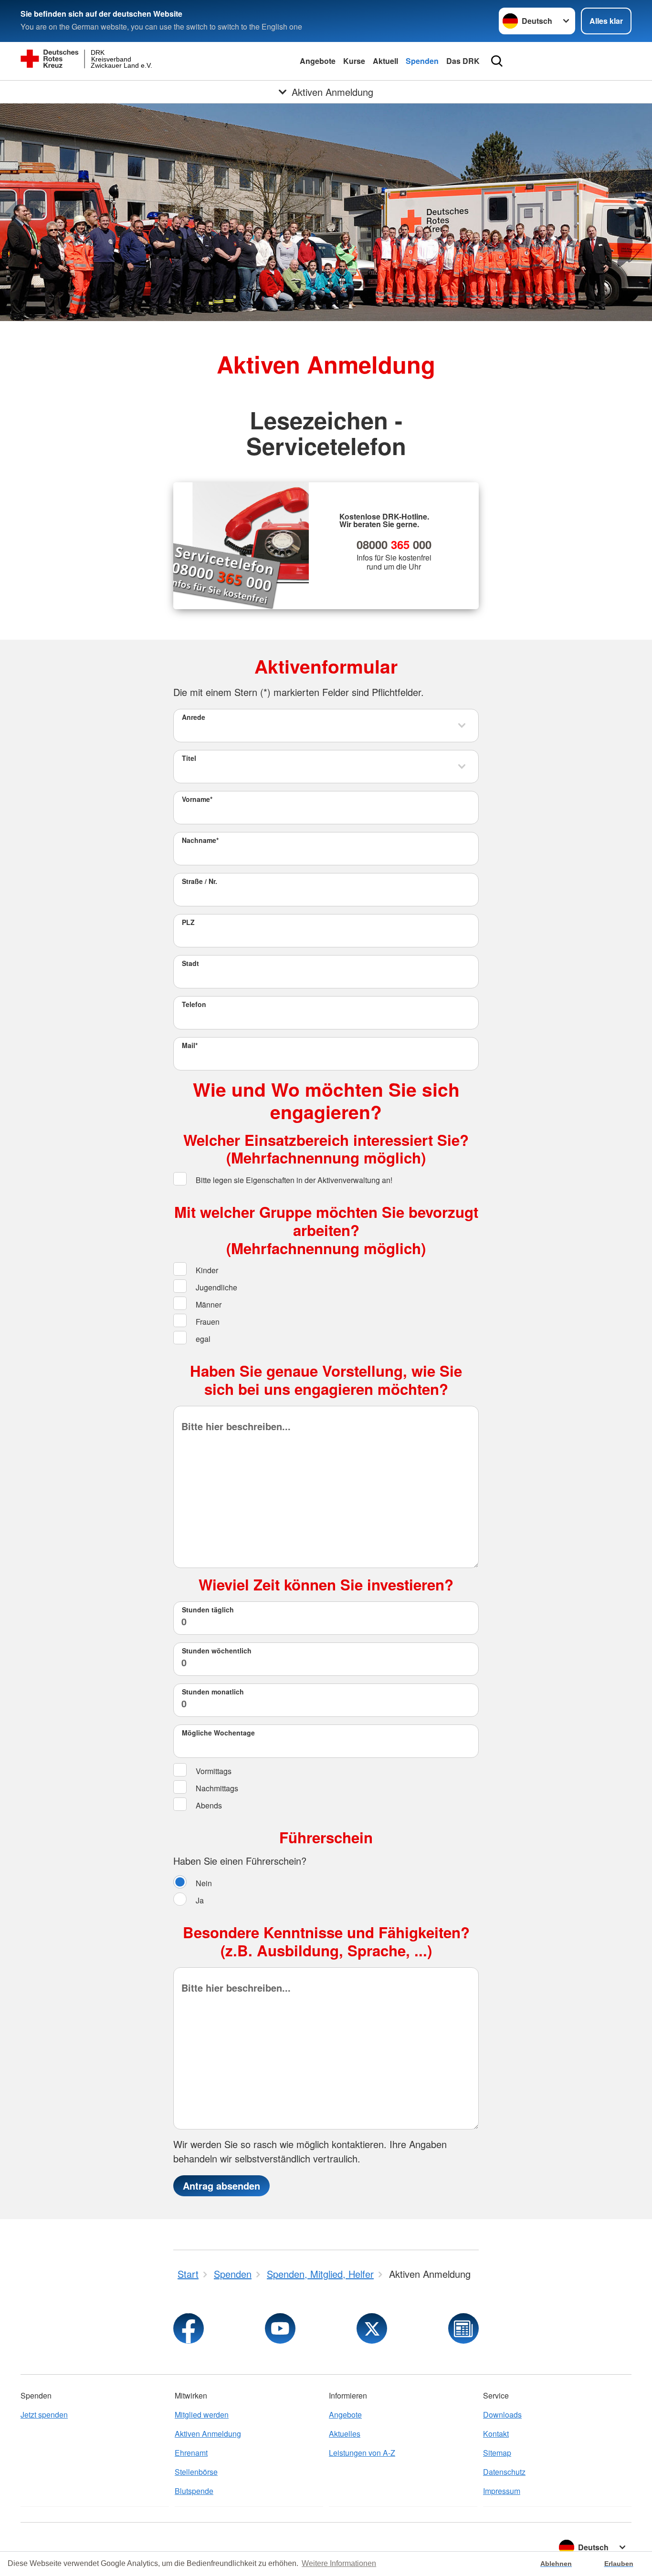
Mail (190, 1045)
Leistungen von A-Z (362, 2453)
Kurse (354, 61)
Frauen (207, 1322)
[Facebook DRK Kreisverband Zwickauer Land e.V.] (189, 2328)
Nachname (200, 840)
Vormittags (213, 1771)
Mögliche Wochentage (218, 1733)
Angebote (318, 61)
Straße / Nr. (200, 881)
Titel (189, 758)
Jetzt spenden (44, 2415)
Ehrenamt (191, 2453)
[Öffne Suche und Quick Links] (497, 61)
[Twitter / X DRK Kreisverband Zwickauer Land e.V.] (372, 2328)
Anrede (194, 717)
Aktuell (385, 61)
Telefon (194, 1004)
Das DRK (463, 61)
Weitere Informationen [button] (339, 2563)
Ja (199, 1901)
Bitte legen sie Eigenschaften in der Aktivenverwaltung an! (293, 1180)
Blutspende (194, 2491)
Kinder (206, 1271)
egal (202, 1339)
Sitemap (497, 2453)
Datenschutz (504, 2472)
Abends (208, 1805)
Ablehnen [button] (556, 2564)
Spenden (422, 61)
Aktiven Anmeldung (208, 2434)
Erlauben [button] (619, 2564)
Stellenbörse (196, 2472)
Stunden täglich (208, 1610)
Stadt (190, 963)
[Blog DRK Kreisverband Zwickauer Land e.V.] (463, 2328)
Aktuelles (345, 2434)
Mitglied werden (202, 2415)
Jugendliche (216, 1288)
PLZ (188, 922)
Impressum (502, 2491)
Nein (203, 1884)
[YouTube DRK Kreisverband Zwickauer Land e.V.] (280, 2328)
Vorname (197, 799)
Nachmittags (216, 1788)
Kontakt (496, 2434)
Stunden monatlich (213, 1692)
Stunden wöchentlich (217, 1651)
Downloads (502, 2415)
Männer (208, 1305)
